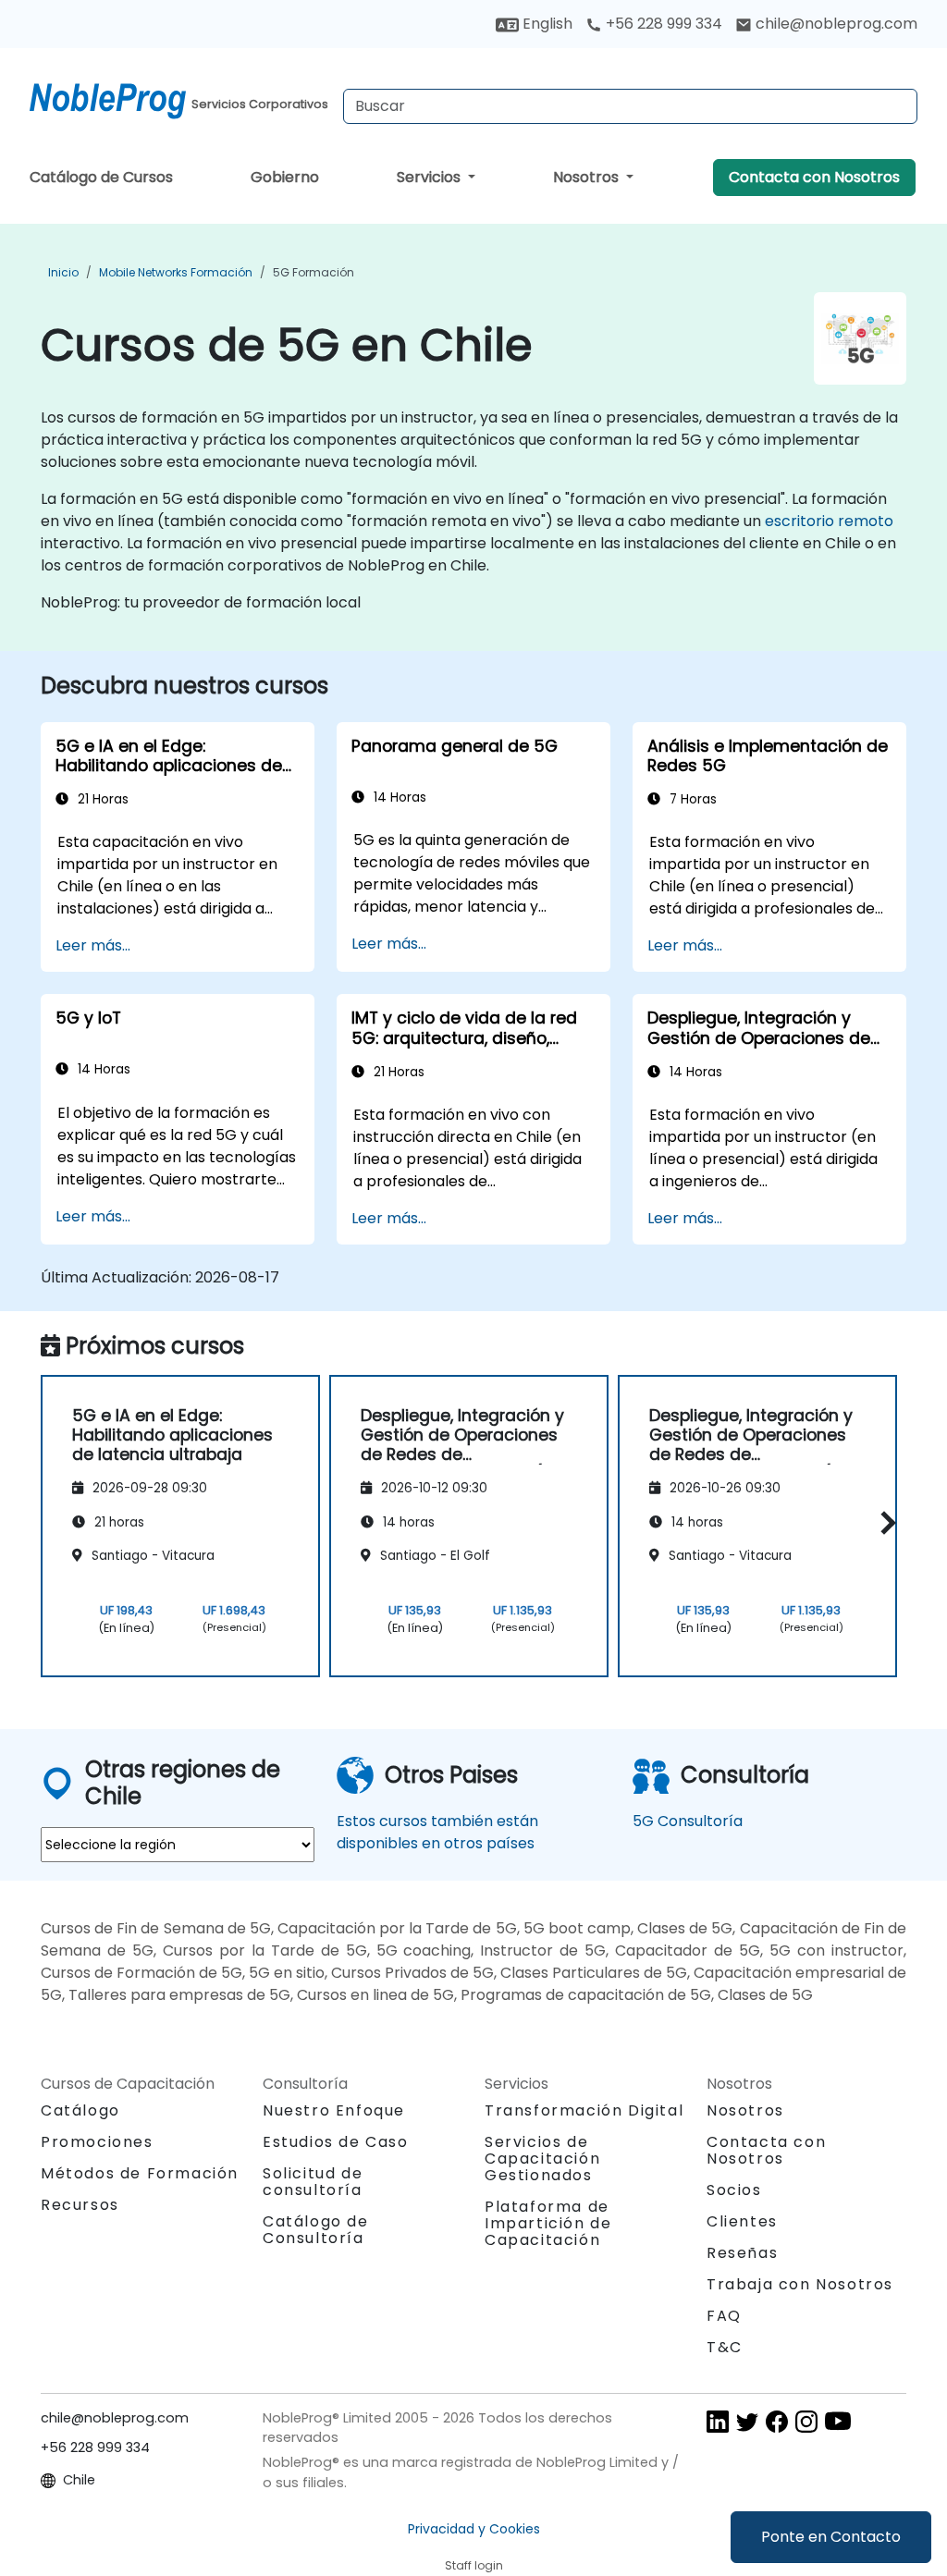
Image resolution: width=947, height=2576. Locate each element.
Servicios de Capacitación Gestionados (542, 2159)
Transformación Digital (584, 2110)
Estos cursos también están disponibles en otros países (437, 1832)
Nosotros (588, 177)
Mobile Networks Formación (176, 272)
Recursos (80, 2205)
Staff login (474, 2565)
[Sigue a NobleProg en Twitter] (747, 2420)
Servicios (430, 177)
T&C (725, 2347)
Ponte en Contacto (831, 2537)
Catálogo (80, 2110)
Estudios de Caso (336, 2142)
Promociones (97, 2142)
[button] (884, 1523)
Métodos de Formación (140, 2173)
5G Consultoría (688, 1821)
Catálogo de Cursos (101, 177)
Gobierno (285, 177)
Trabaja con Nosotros (800, 2284)
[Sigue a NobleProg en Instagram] (806, 2420)
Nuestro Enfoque (334, 2110)
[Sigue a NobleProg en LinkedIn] (718, 2420)
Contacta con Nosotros (814, 177)
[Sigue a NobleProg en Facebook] (777, 2420)
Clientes (742, 2221)
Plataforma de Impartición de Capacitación (548, 2223)
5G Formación (314, 272)
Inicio (63, 272)
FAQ (724, 2316)
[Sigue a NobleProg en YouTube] (838, 2420)
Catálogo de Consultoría (316, 2230)
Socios (734, 2190)
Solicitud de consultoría (313, 2182)
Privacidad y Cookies (474, 2529)
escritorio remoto (829, 521)
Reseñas (742, 2253)
